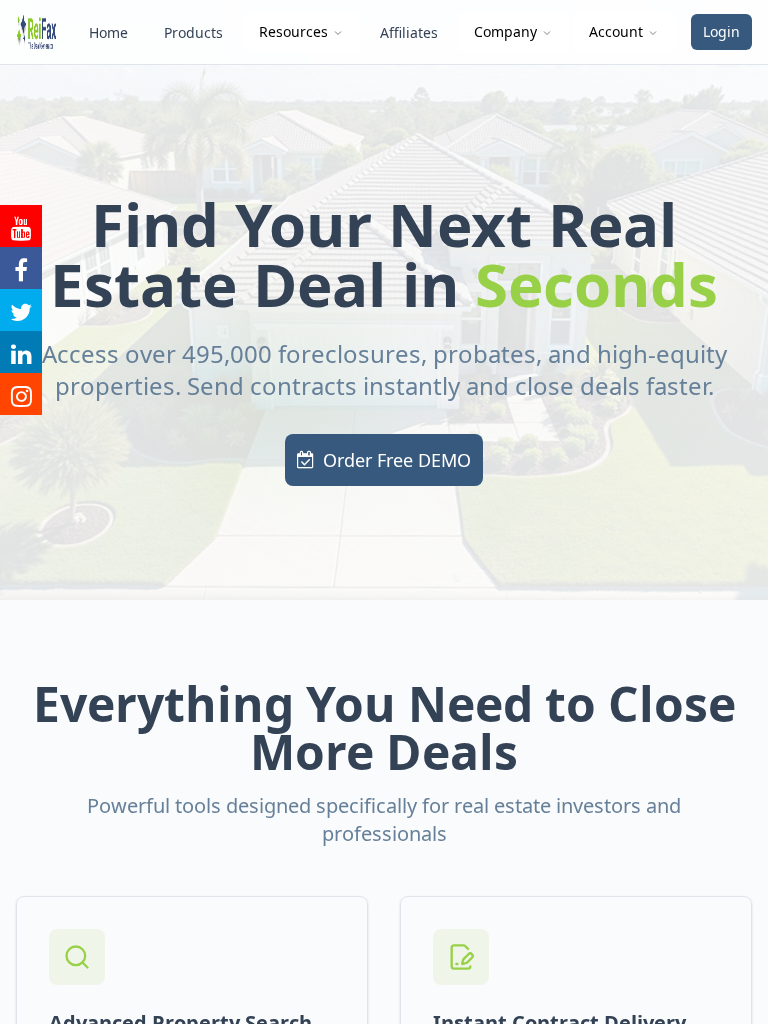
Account (616, 31)
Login (721, 31)
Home (108, 32)
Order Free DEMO (397, 460)
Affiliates (409, 32)
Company (505, 31)
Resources (293, 31)
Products (193, 32)
